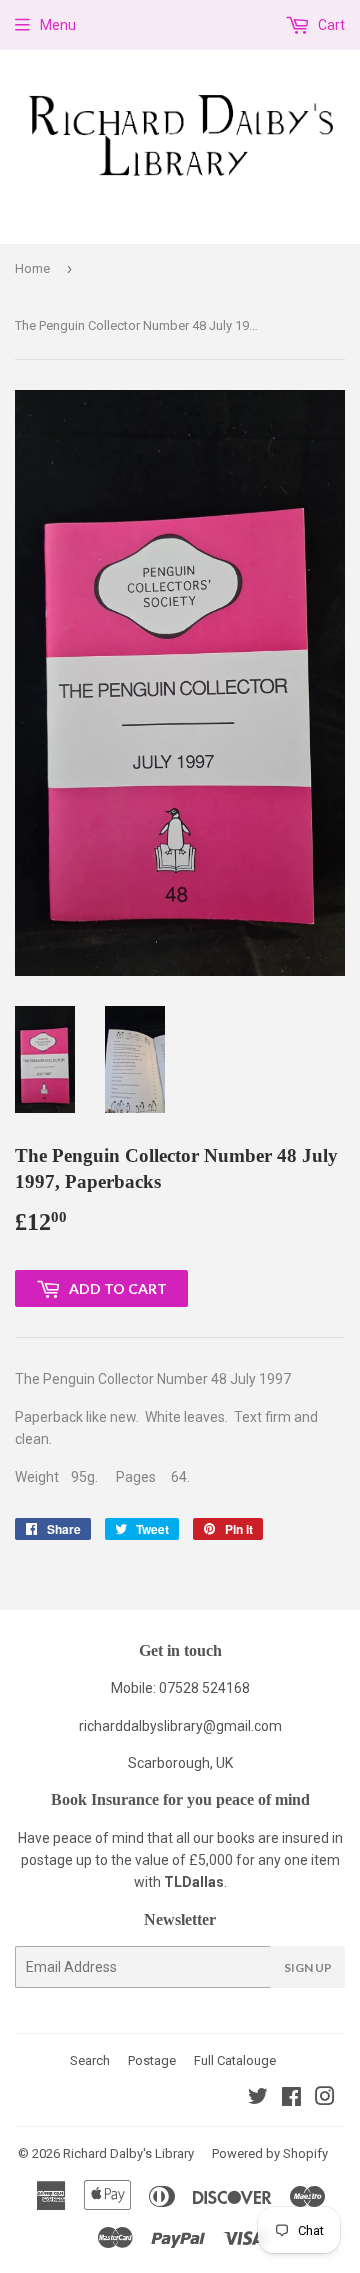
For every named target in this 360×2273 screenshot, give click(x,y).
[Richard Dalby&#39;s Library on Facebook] (291, 2099)
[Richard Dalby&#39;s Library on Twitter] (258, 2099)
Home (32, 268)
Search (90, 2060)
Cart (330, 25)
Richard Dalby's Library (128, 2153)
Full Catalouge (235, 2060)
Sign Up (308, 1967)
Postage (152, 2060)
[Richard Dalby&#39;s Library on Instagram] (325, 2099)
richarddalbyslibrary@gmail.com (180, 1726)
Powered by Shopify (270, 2153)
